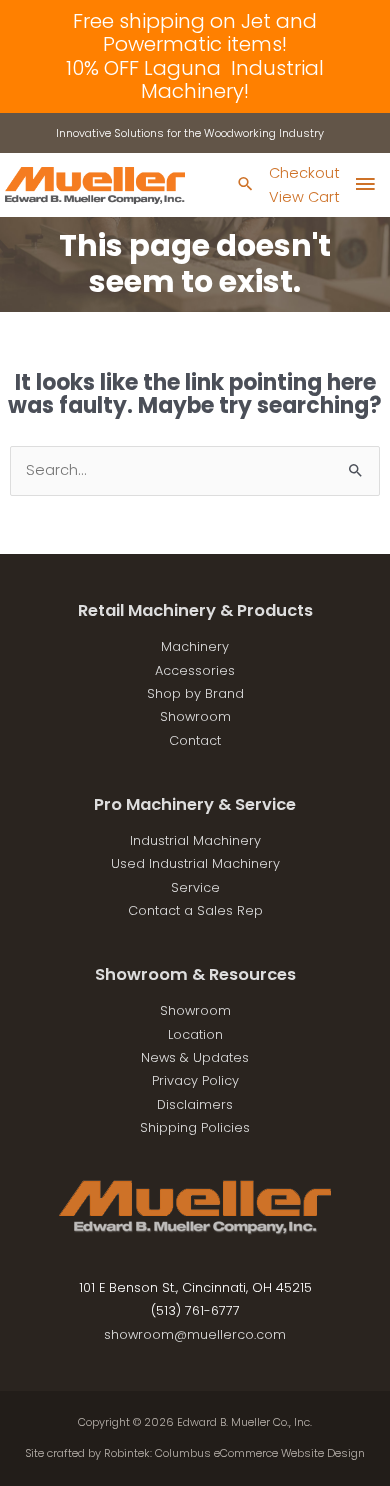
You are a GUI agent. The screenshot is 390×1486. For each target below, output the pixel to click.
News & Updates (195, 1057)
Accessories (195, 670)
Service (195, 887)
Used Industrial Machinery (195, 863)
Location (195, 1034)
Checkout (304, 173)
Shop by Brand (195, 693)
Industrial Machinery (195, 840)
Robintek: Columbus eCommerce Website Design (234, 1453)
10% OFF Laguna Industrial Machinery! (195, 79)
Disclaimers (195, 1104)
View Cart (304, 197)
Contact (195, 740)
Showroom (195, 716)
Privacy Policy (195, 1080)
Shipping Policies (195, 1127)
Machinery (195, 646)
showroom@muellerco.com (195, 1334)
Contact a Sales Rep (195, 910)
